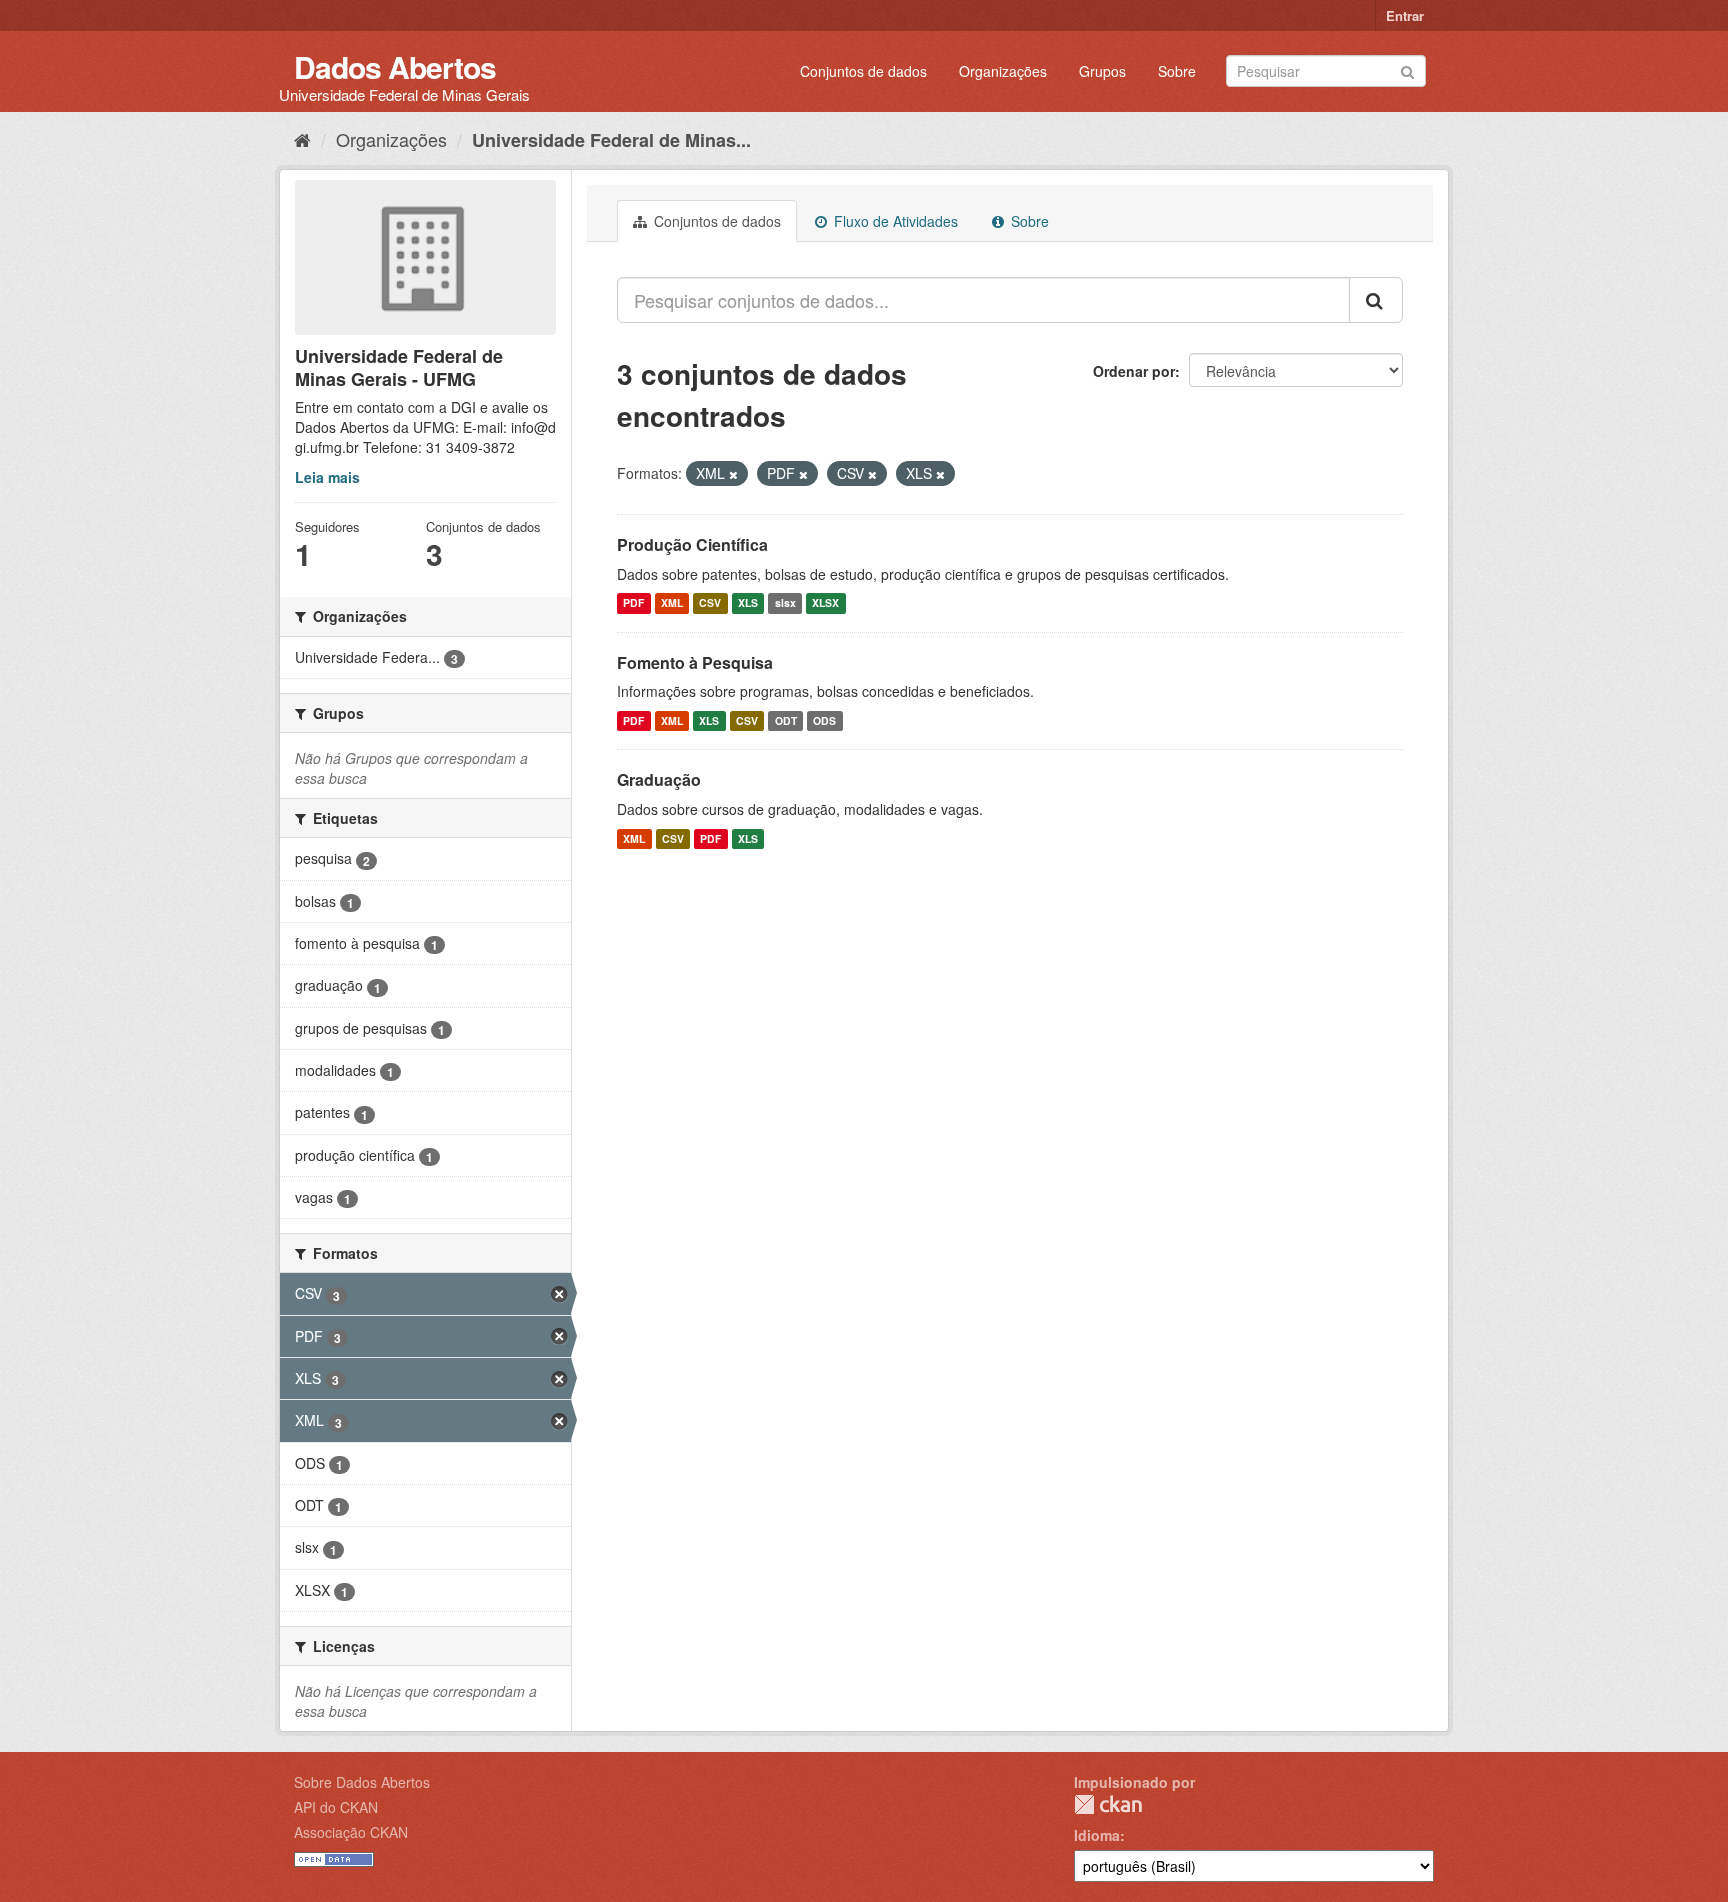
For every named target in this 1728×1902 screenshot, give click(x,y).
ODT (786, 720)
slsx (785, 603)
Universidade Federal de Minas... (611, 140)
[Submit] (1407, 69)
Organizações (1003, 71)
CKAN (1108, 1804)
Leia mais (327, 477)
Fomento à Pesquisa (695, 662)
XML (672, 603)
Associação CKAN (351, 1832)
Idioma (1097, 1835)
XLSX (825, 603)
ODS (824, 720)
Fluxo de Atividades (894, 221)
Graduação (659, 779)
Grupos (1102, 71)
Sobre (1177, 71)
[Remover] (733, 474)
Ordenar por (1134, 371)
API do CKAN (336, 1807)
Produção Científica (692, 544)
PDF (633, 603)
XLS (748, 603)
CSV (710, 603)
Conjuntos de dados (863, 71)
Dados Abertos (395, 66)
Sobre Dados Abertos (362, 1782)
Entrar (1405, 15)
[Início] (302, 139)
